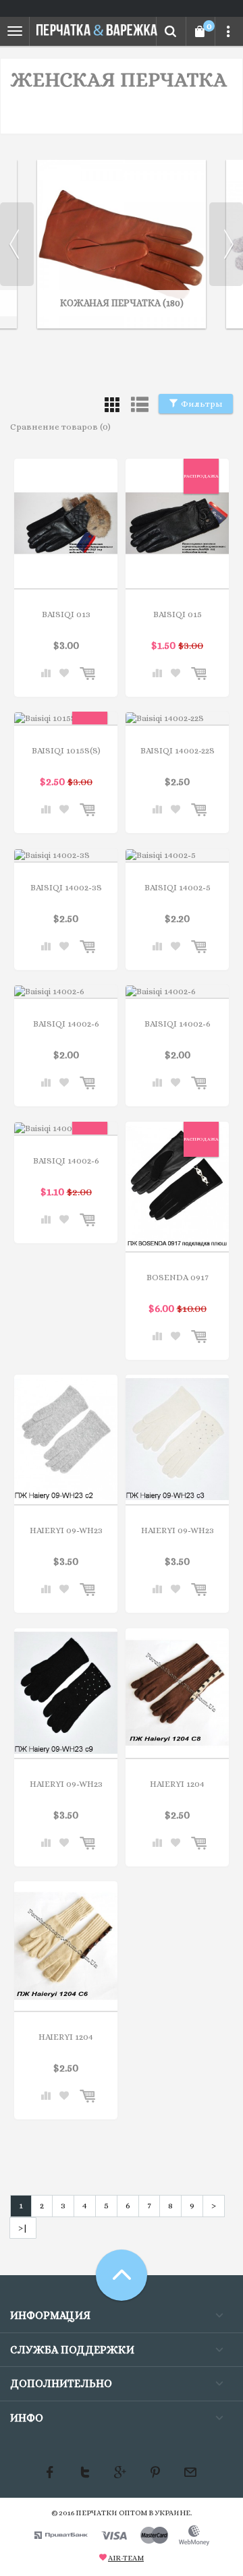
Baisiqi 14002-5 (178, 887)
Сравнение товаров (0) (60, 427)
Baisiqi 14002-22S (178, 750)
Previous (17, 244)
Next (226, 244)
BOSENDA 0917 (178, 1277)
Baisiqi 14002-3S (66, 887)
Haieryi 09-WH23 (66, 1530)
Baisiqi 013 (66, 614)
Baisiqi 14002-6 (66, 1024)
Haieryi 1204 (177, 1784)
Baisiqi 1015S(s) (66, 750)
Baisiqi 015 (178, 614)
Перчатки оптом (111, 2513)
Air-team (126, 2558)
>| (23, 2228)
